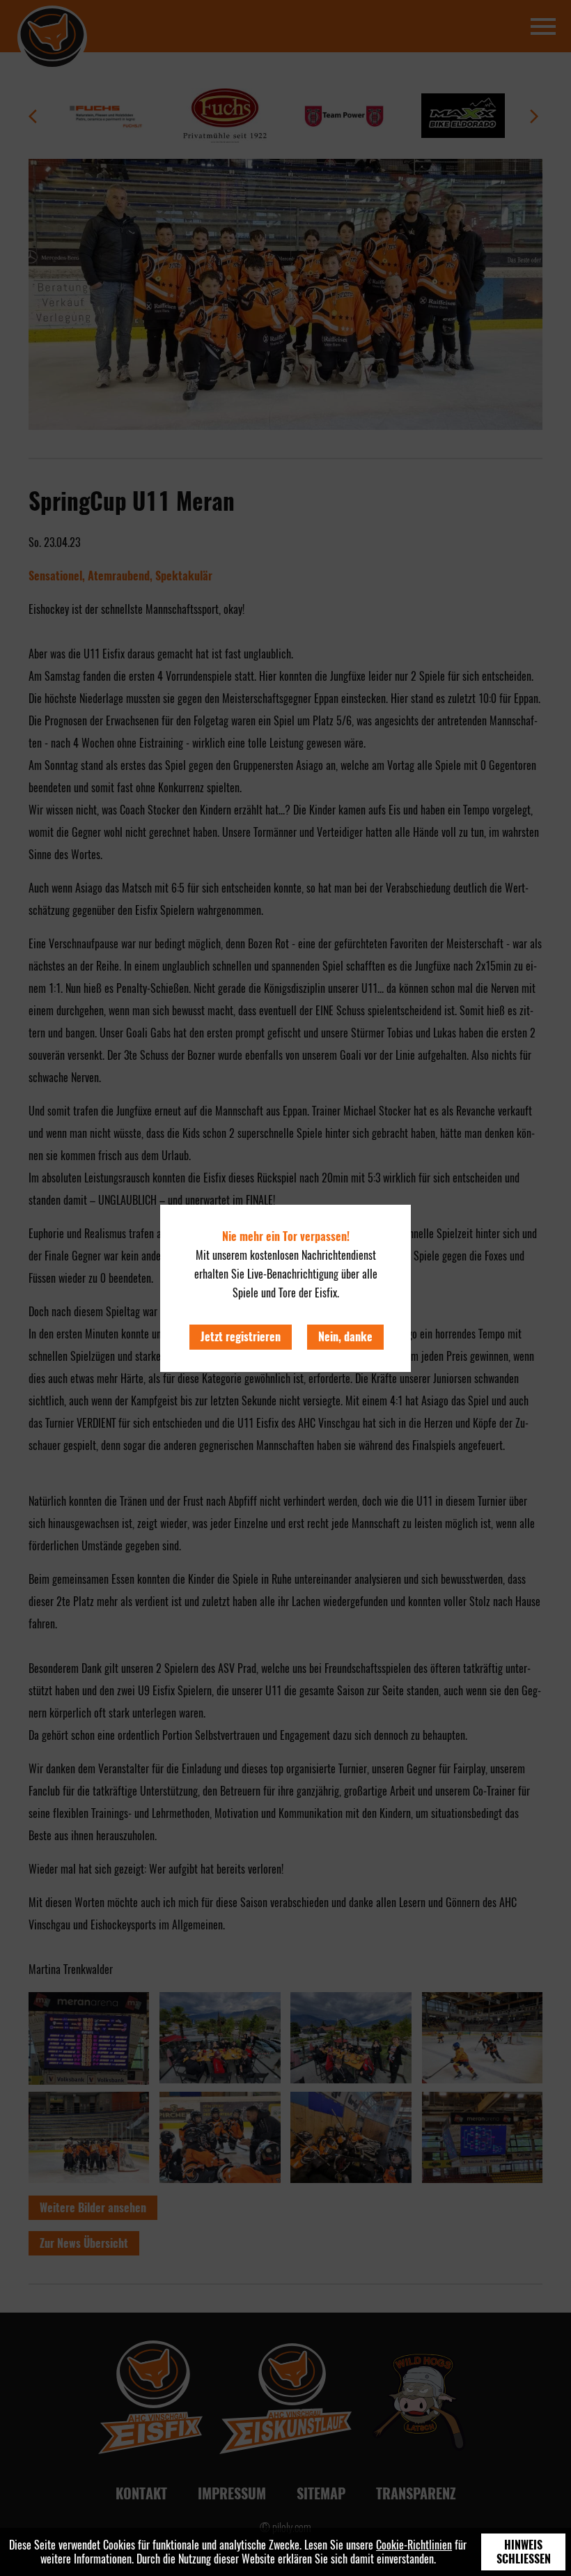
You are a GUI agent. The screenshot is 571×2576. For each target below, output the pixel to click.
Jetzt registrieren (241, 1337)
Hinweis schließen (524, 2552)
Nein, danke (345, 1337)
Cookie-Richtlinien (414, 2545)
